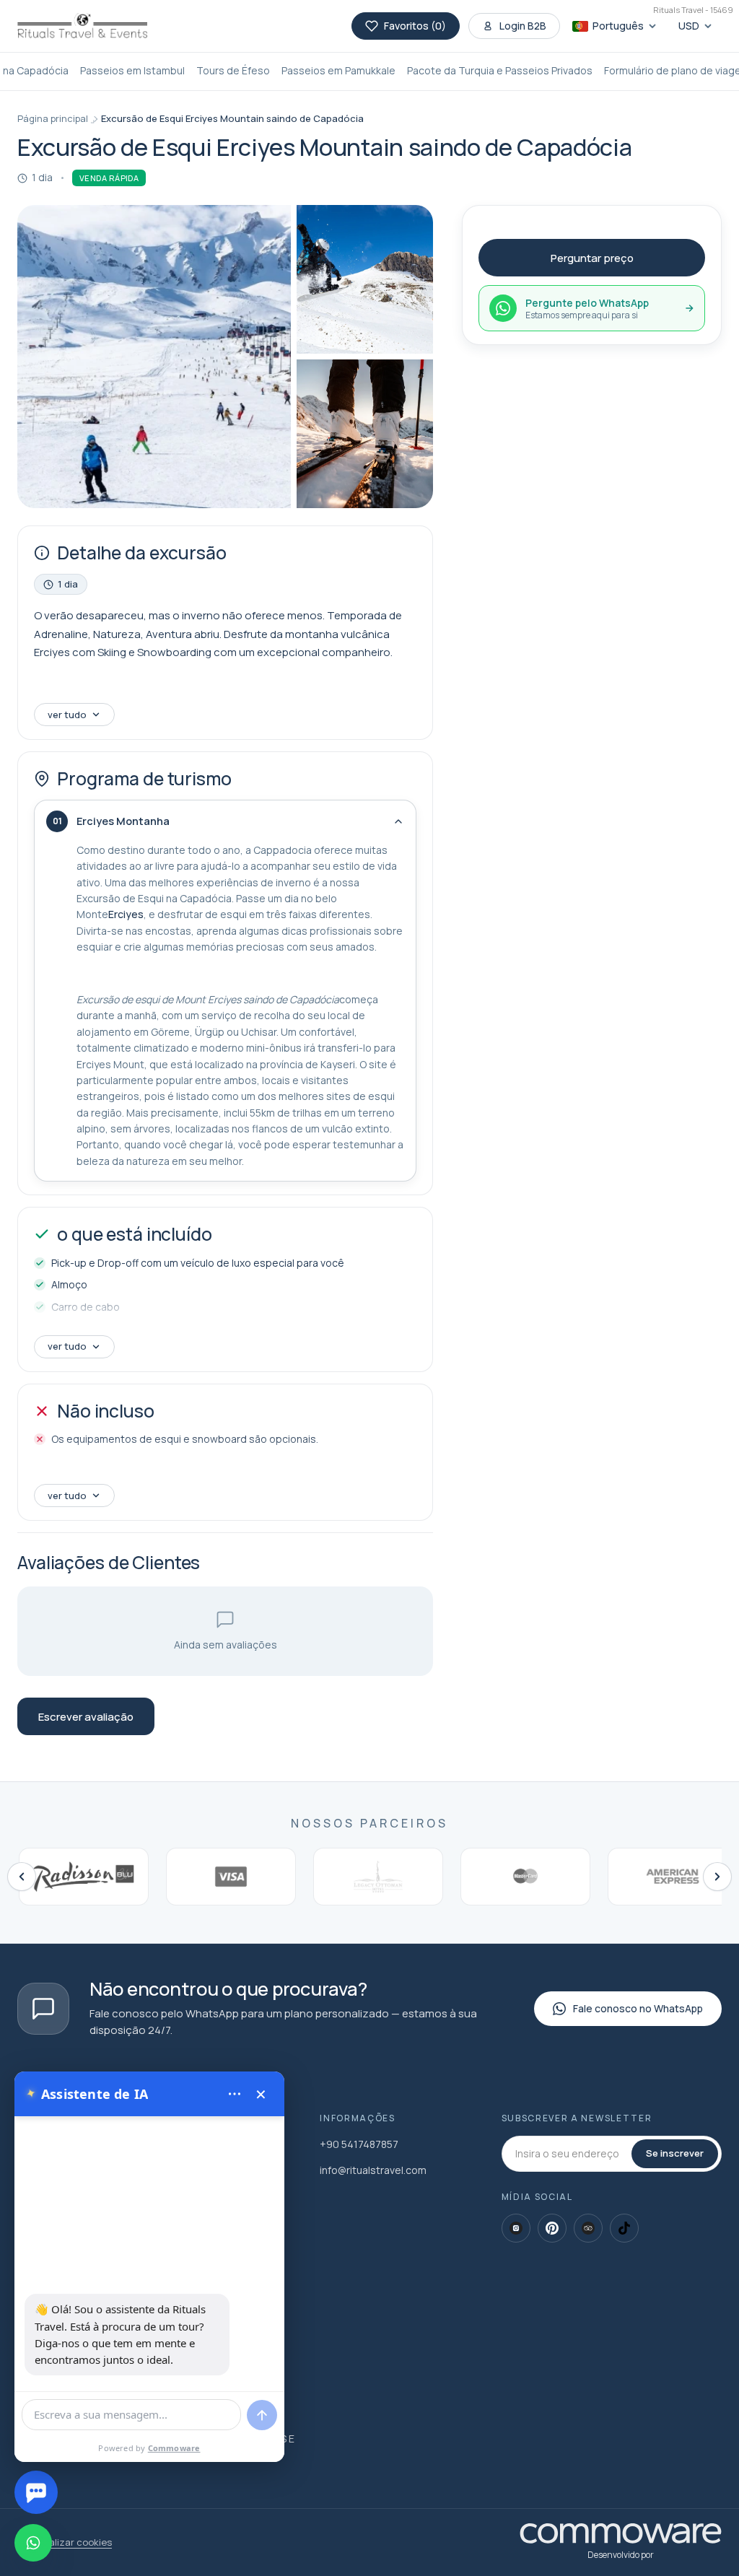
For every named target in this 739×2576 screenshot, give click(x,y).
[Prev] (22, 1877)
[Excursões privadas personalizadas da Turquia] (82, 26)
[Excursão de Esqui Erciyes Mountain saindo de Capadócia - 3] (365, 434)
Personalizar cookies (65, 2542)
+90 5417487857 (359, 2144)
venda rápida (109, 178)
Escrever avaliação (86, 1717)
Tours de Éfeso (233, 70)
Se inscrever (675, 2153)
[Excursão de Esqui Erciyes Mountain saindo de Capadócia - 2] (365, 279)
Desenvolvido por (621, 2555)
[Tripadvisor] (588, 2228)
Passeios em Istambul (132, 70)
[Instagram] (516, 2228)
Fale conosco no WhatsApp (638, 2008)
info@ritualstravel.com (373, 2170)
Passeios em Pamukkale (338, 70)
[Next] (717, 1877)
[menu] (235, 2094)
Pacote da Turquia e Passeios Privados (500, 70)
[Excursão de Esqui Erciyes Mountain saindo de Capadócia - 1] (154, 357)
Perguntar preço (592, 258)
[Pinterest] (552, 2228)
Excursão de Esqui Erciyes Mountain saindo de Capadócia (232, 118)
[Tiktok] (624, 2228)
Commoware (174, 2448)
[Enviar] (262, 2415)
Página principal (53, 118)
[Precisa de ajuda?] (36, 2492)
